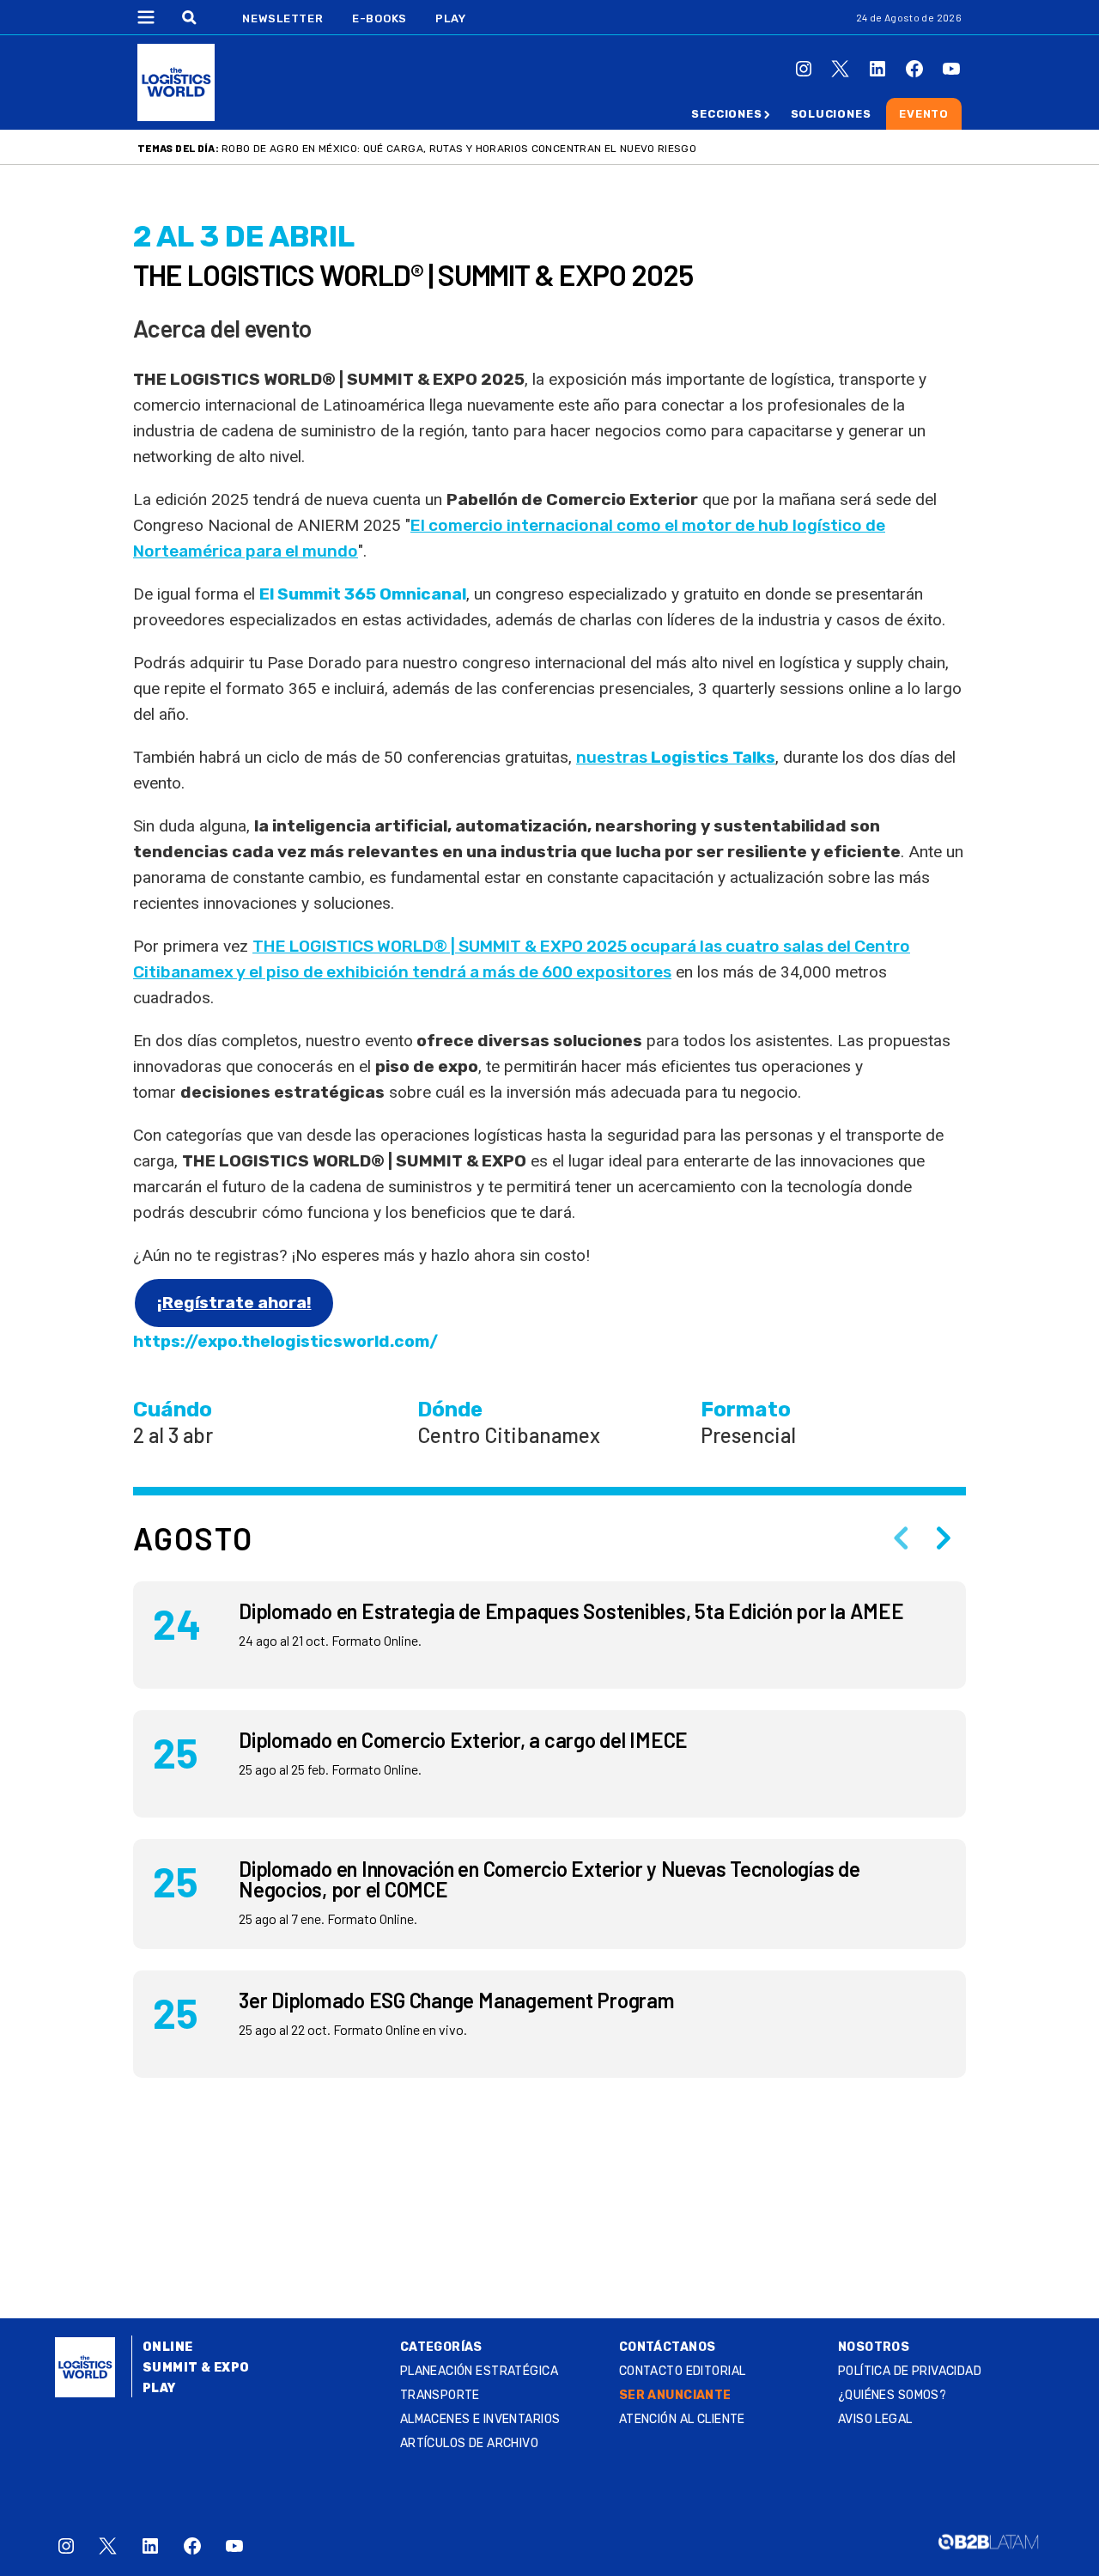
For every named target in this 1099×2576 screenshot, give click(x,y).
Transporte (440, 2395)
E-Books (379, 18)
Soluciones (831, 114)
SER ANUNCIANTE (675, 2395)
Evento (924, 114)
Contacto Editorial (683, 2371)
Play (450, 18)
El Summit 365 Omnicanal (363, 594)
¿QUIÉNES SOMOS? (892, 2395)
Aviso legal (875, 2419)
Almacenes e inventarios (480, 2419)
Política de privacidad (910, 2371)
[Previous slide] (901, 1538)
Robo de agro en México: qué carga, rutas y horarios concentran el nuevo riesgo (459, 149)
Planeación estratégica (479, 2371)
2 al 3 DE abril (244, 237)
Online (168, 2347)
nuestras (676, 757)
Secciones (726, 114)
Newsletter (283, 18)
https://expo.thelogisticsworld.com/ (285, 1341)
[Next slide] (944, 1538)
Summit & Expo (196, 2368)
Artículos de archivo (469, 2443)
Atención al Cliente (682, 2419)
